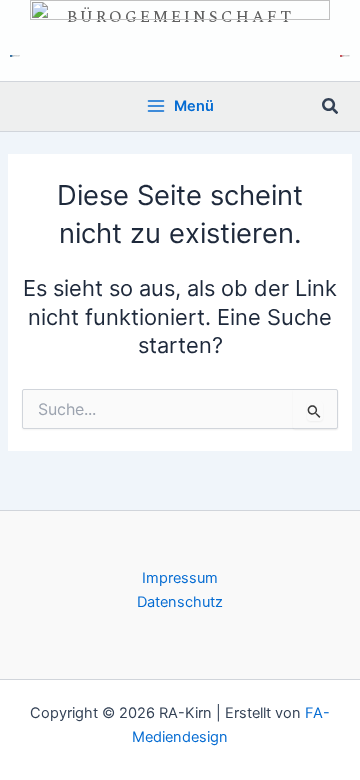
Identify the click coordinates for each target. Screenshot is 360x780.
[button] (331, 106)
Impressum (180, 578)
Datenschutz (180, 602)
